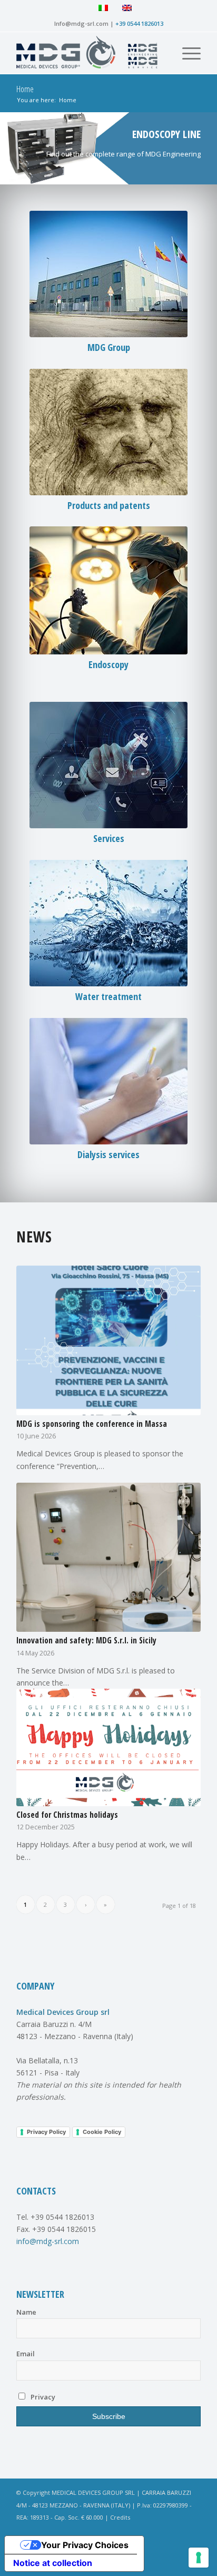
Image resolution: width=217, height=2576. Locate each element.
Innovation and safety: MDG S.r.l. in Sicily (86, 1640)
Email (26, 2354)
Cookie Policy (102, 2132)
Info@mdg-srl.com (81, 23)
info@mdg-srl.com (48, 2241)
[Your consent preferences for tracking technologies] (199, 2558)
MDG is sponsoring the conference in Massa (92, 1424)
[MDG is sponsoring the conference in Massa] (108, 1340)
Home (25, 89)
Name (26, 2312)
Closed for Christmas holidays (67, 1815)
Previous (9, 148)
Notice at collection (53, 2563)
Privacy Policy (46, 2132)
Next (208, 148)
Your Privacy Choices (85, 2545)
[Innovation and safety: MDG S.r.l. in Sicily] (108, 1557)
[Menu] (186, 53)
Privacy (42, 2397)
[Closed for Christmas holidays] (108, 1747)
